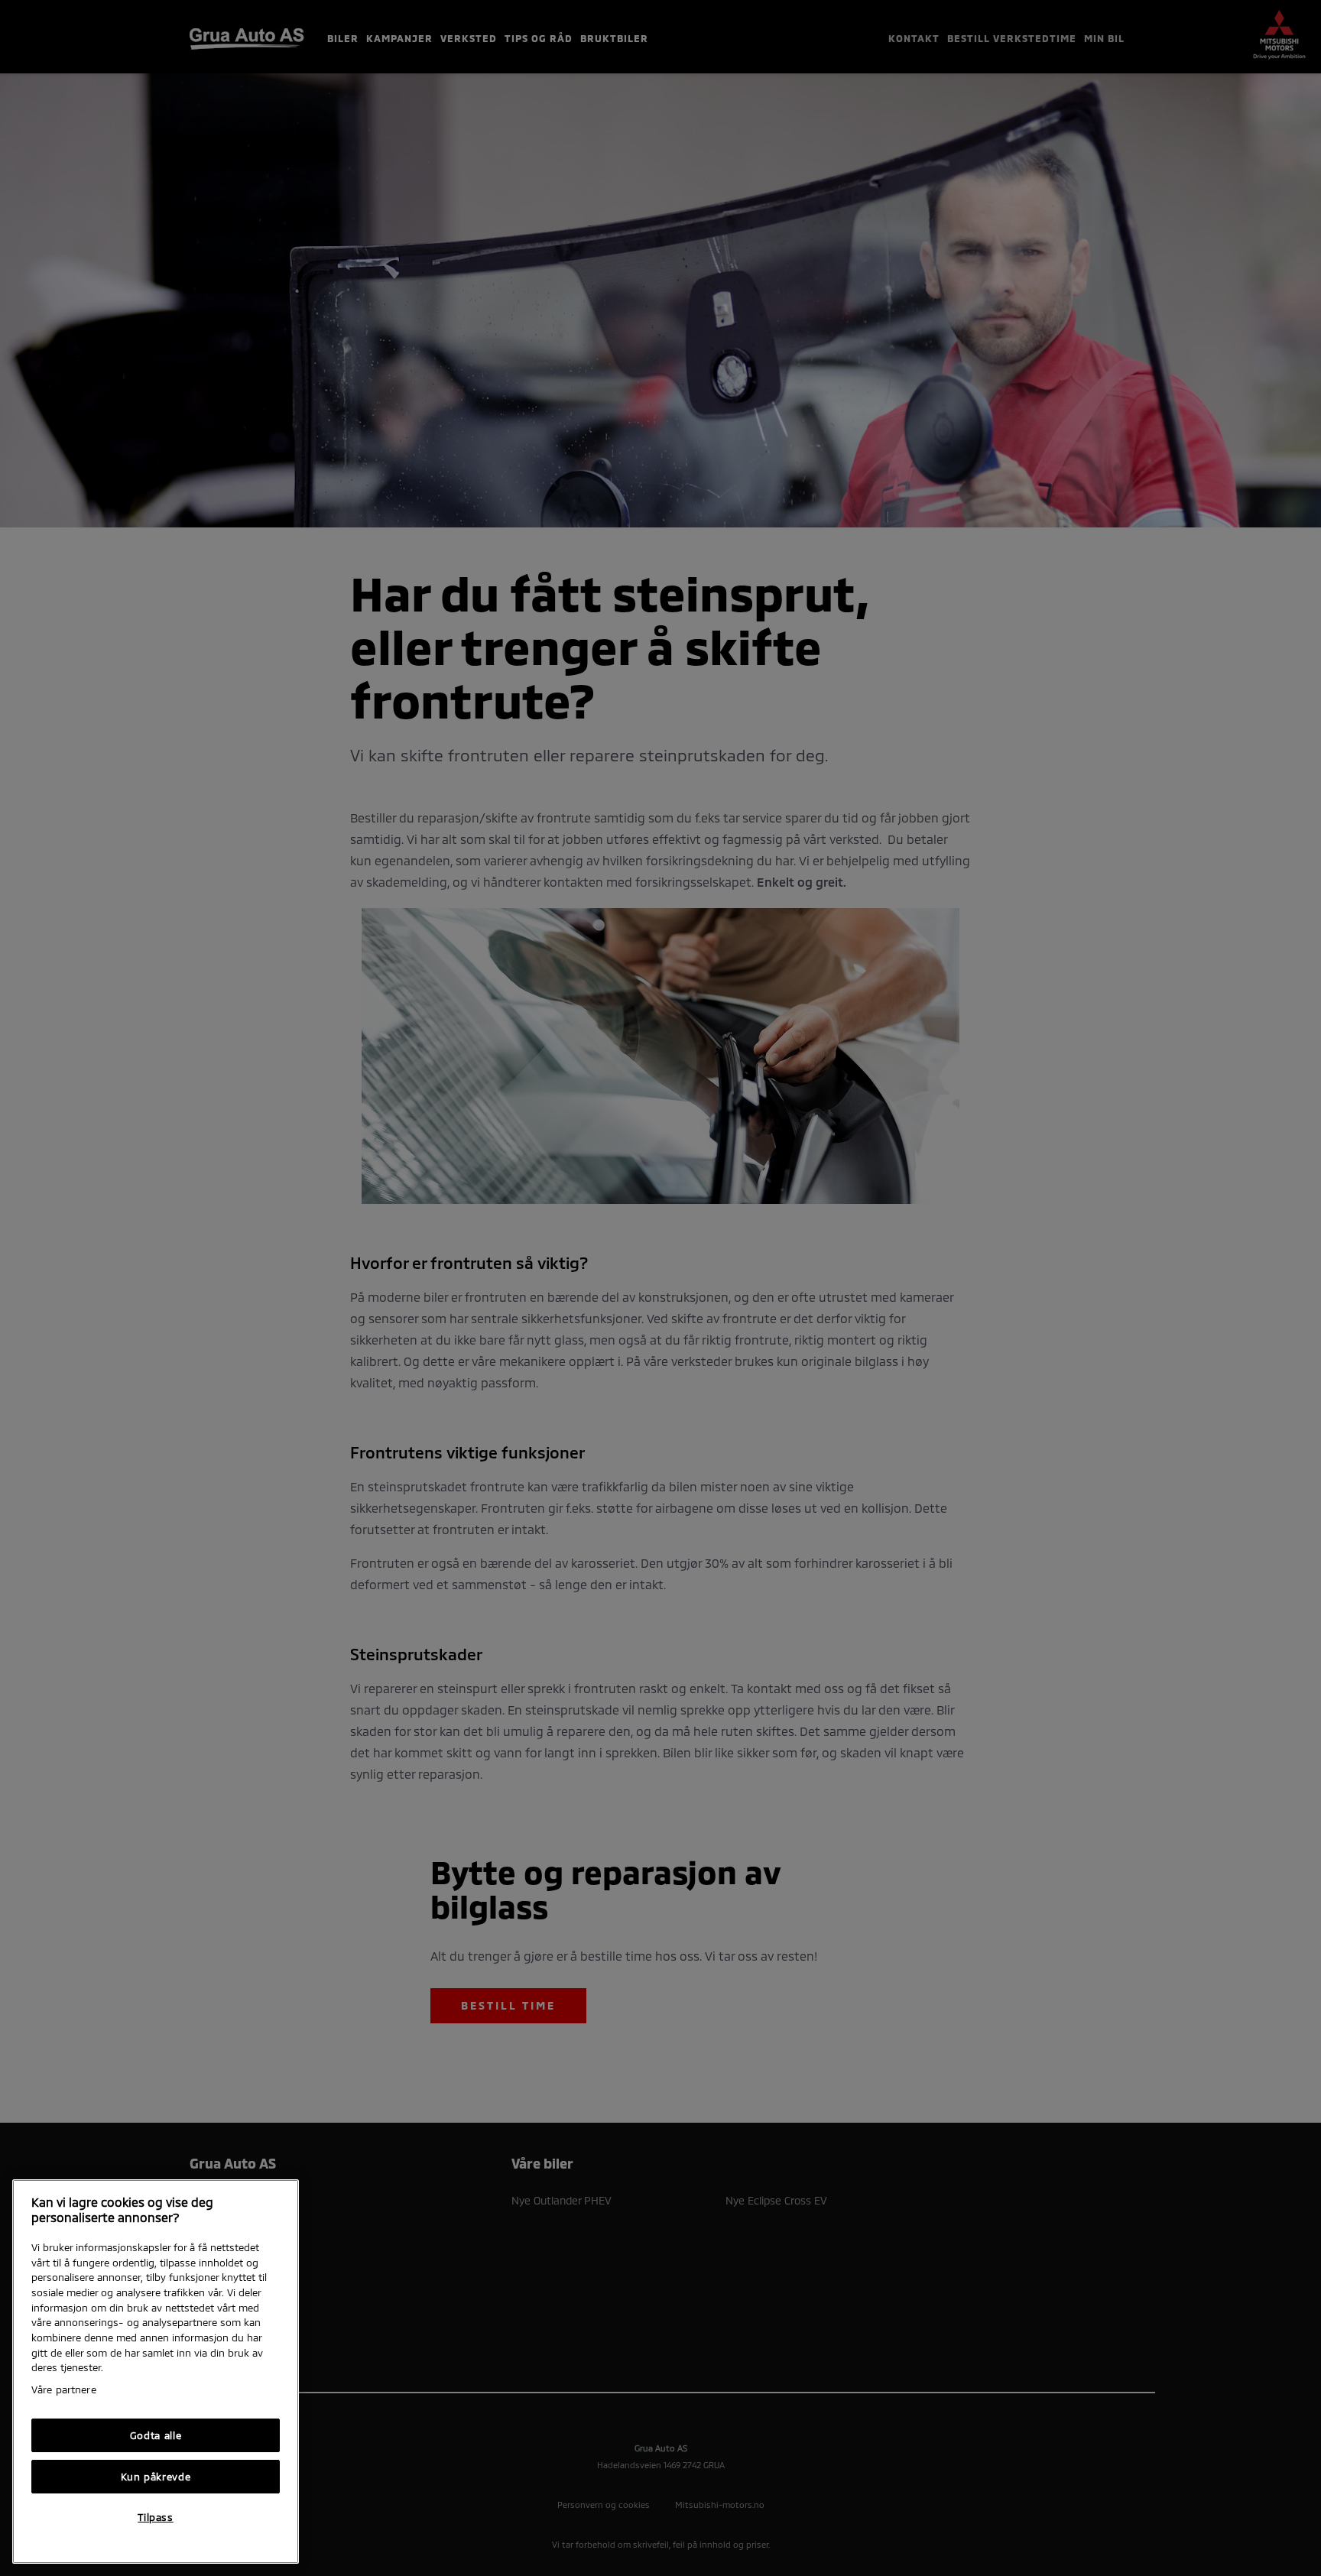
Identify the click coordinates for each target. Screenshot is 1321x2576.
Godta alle (156, 2435)
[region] (156, 2372)
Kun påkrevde (156, 2477)
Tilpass (156, 2517)
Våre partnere (64, 2389)
